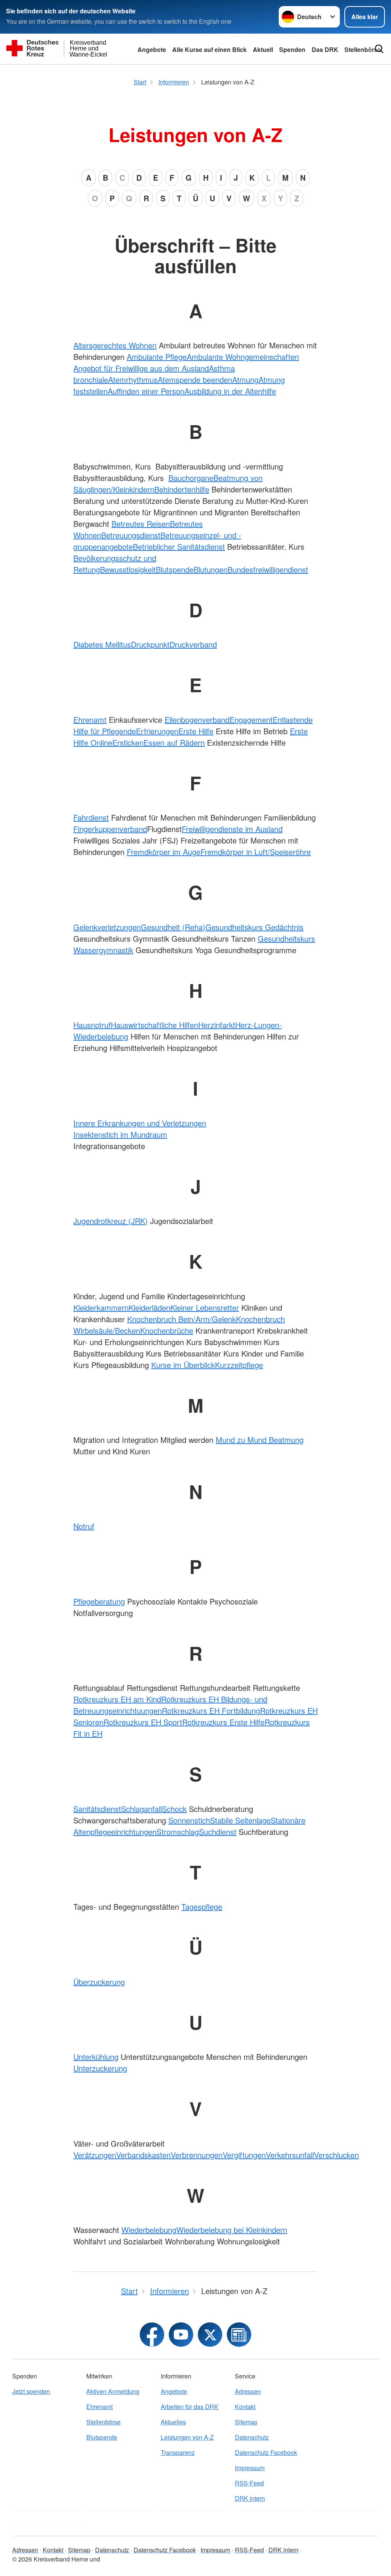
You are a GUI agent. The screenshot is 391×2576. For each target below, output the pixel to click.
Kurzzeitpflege (239, 1365)
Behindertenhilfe (182, 489)
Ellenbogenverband (197, 720)
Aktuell (263, 49)
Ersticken (128, 742)
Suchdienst (218, 1832)
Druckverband (193, 644)
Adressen (248, 2391)
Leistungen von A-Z (187, 2437)
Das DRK (325, 49)
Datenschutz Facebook (266, 2452)
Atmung (245, 380)
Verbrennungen (197, 2155)
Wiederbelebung (149, 2230)
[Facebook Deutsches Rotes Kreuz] (152, 2335)
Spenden (292, 49)
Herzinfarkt (217, 1025)
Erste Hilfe (196, 731)
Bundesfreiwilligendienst (268, 569)
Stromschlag (178, 1832)
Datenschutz (252, 2437)
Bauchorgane (191, 478)
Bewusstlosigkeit (128, 569)
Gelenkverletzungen (107, 927)
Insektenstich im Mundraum (120, 1134)
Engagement (251, 720)
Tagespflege (202, 1906)
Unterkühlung (96, 2057)
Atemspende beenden (195, 380)
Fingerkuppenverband (110, 829)
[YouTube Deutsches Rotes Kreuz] (181, 2335)
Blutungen (211, 569)
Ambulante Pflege (157, 357)
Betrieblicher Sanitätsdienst (179, 546)
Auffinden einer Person (146, 391)
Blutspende (175, 569)
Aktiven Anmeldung (113, 2391)
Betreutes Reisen (141, 524)
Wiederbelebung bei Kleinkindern (232, 2230)
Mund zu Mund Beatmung (260, 1440)
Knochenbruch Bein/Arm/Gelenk (182, 1319)
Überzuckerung (99, 1982)
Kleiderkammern (101, 1307)
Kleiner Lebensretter (205, 1307)
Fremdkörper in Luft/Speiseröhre (256, 852)
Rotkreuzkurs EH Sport (143, 1722)
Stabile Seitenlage (240, 1820)
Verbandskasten (143, 2155)
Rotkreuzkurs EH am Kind (117, 1699)
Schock (174, 1809)
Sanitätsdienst (97, 1809)
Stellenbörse (103, 2422)
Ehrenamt (90, 720)
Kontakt (245, 2407)
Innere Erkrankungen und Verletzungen (140, 1123)
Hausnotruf (92, 1025)
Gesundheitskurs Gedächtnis (254, 927)
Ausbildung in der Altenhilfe (230, 391)
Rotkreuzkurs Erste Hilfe (223, 1722)
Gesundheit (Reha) (173, 927)
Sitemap (246, 2422)
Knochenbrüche (167, 1330)
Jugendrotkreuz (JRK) (111, 1221)
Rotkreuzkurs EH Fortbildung (211, 1711)
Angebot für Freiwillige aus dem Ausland (141, 368)
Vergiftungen (244, 2155)
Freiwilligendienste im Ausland (232, 829)
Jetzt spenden (31, 2391)
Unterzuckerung (100, 2068)
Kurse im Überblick (183, 1365)
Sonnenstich (189, 1820)
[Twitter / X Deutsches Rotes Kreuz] (210, 2335)
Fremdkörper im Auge (164, 852)
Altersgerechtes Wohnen (115, 345)
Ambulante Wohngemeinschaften (243, 357)
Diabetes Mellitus (102, 644)
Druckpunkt (150, 644)
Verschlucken (336, 2155)
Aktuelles (173, 2422)
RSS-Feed (249, 2483)
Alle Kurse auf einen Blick (209, 49)
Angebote (152, 49)
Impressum (250, 2468)
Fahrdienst (91, 817)
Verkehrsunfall (290, 2155)
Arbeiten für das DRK (190, 2407)
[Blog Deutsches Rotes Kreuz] (239, 2335)
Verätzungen (95, 2155)
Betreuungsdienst (131, 535)
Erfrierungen (157, 731)
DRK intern (250, 2498)
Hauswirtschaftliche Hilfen (154, 1025)
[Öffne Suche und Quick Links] (379, 49)
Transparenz (178, 2452)
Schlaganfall (141, 1809)
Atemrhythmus (133, 380)
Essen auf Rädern (174, 742)
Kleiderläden (149, 1307)
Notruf (84, 1526)
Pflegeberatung (99, 1601)
